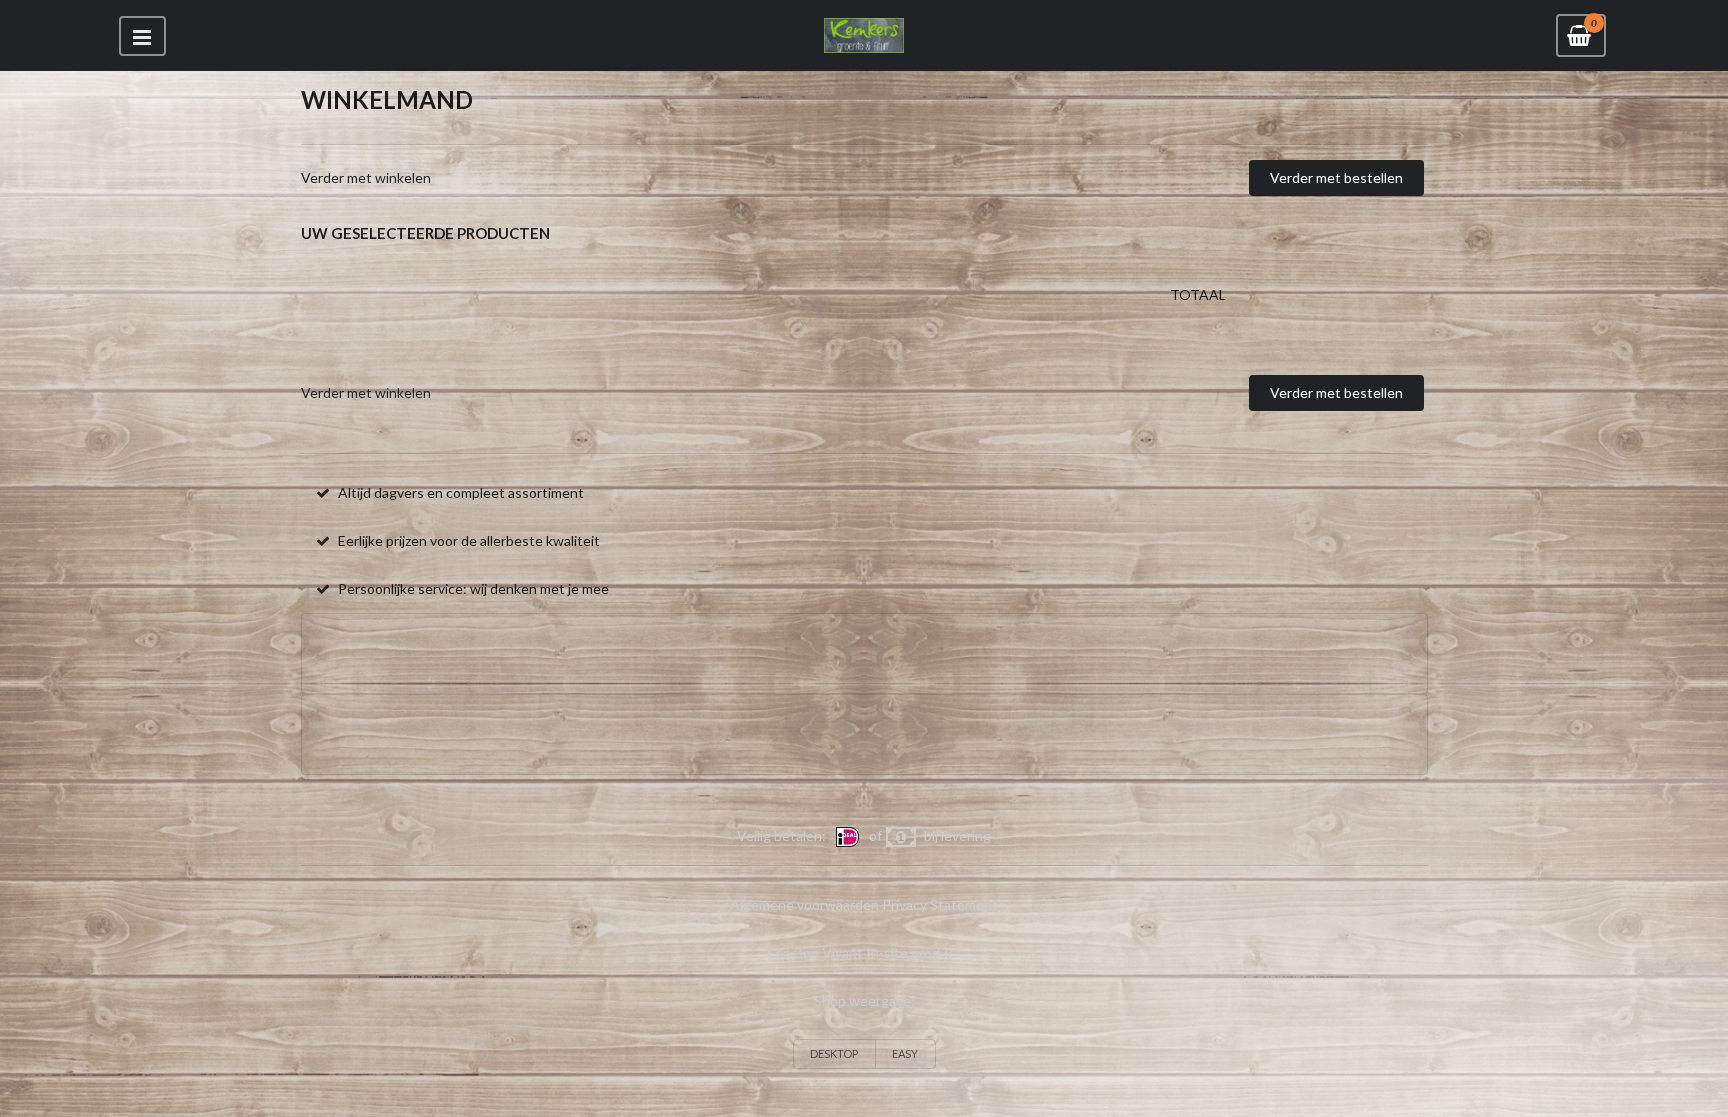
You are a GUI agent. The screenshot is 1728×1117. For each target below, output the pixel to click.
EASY (905, 1053)
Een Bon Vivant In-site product (864, 952)
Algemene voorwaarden (804, 904)
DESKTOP (834, 1053)
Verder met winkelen (366, 177)
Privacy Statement (940, 904)
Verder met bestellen (1336, 177)
